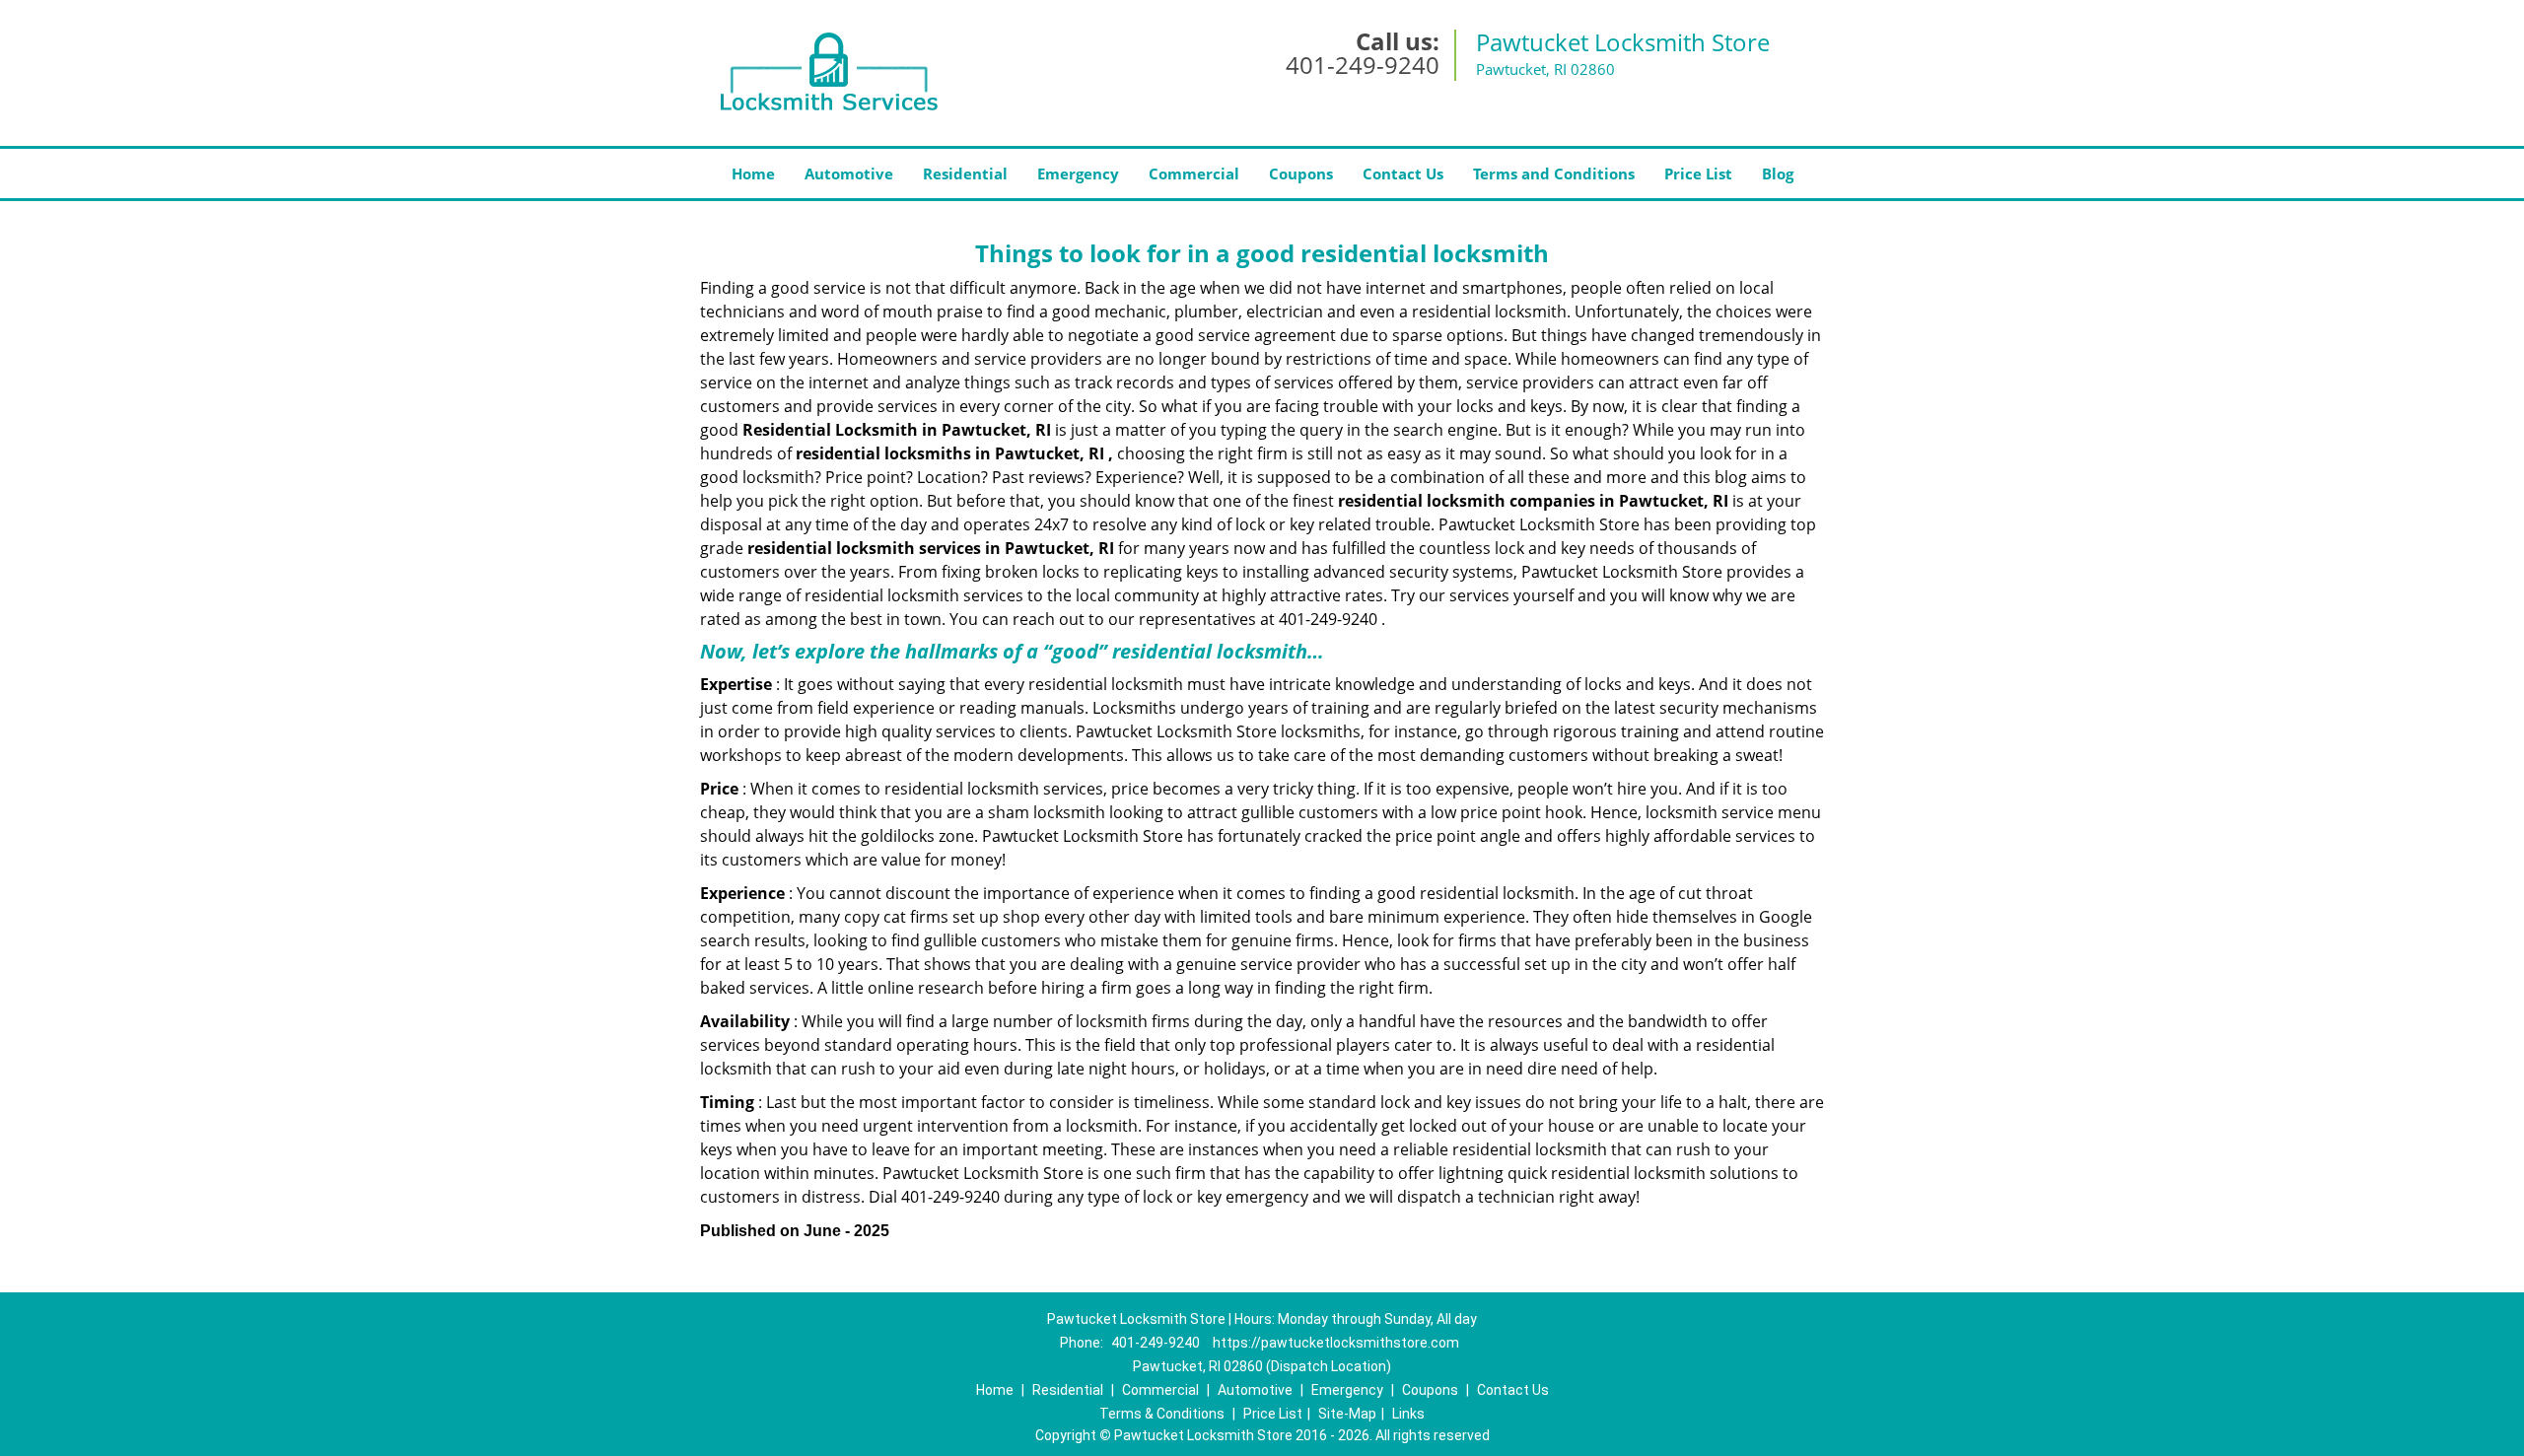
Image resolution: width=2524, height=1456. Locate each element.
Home (753, 173)
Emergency (1078, 173)
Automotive (849, 173)
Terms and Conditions (1554, 173)
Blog (1778, 173)
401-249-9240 (1363, 65)
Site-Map (1347, 1414)
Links (1408, 1414)
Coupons (1301, 173)
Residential (965, 173)
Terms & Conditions (1162, 1414)
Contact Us (1403, 173)
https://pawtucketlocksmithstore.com (1336, 1343)
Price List (1698, 173)
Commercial (1194, 173)
